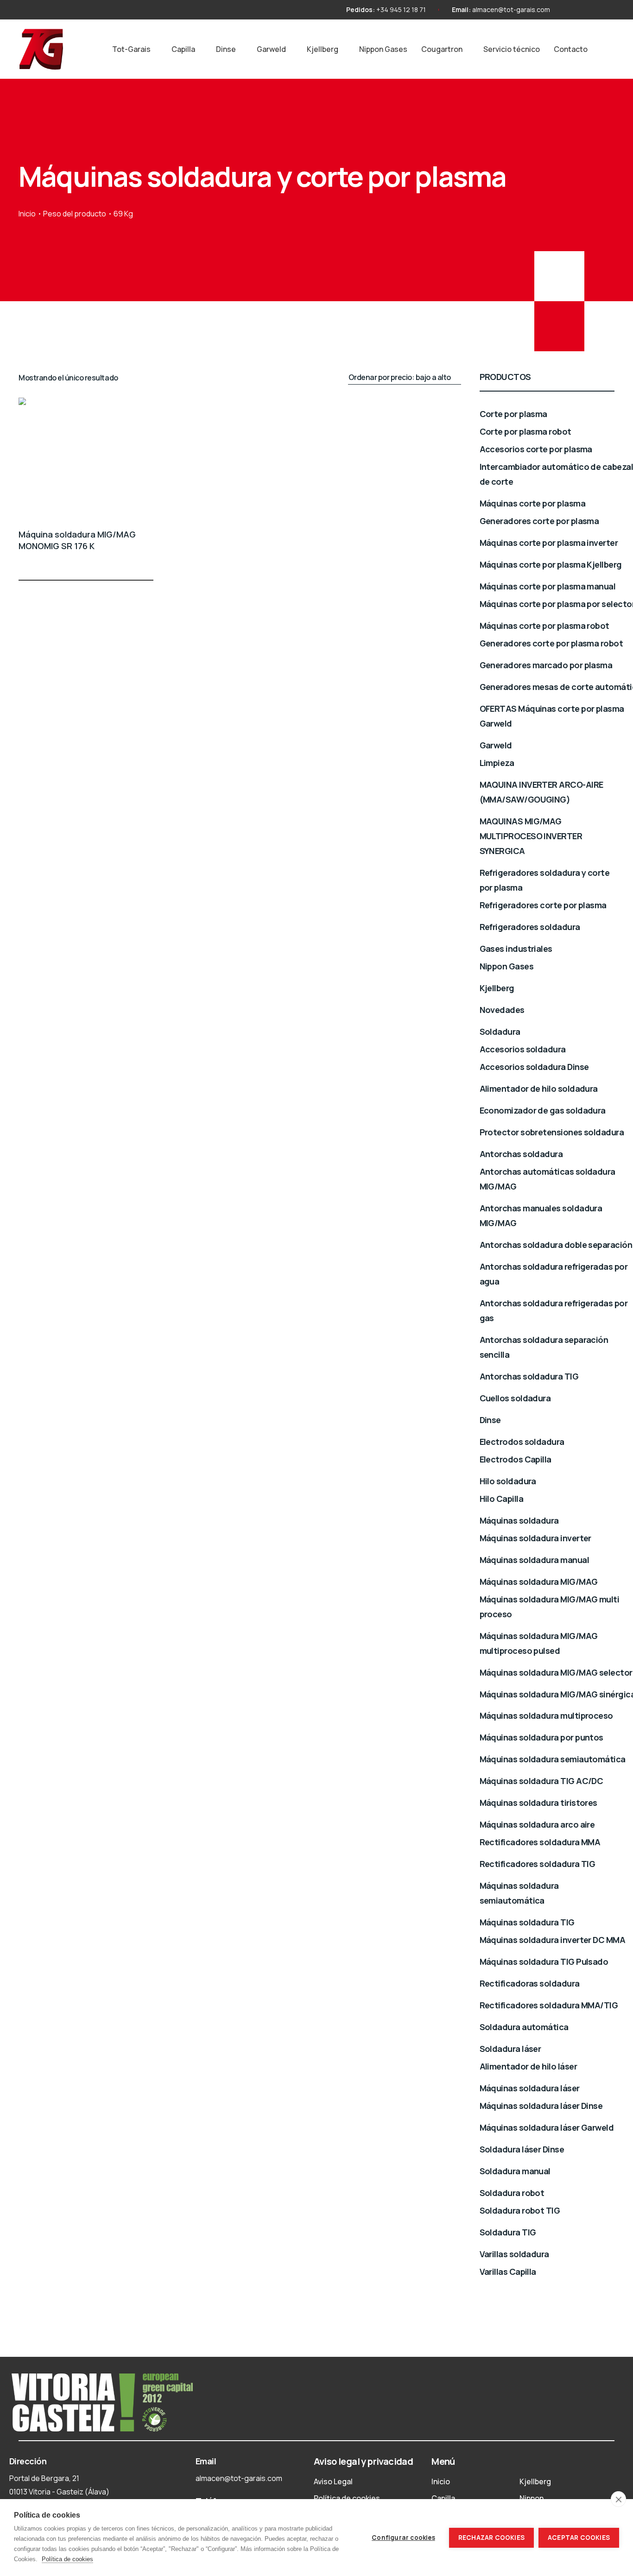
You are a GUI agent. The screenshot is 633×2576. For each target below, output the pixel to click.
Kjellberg (323, 49)
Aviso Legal (333, 2481)
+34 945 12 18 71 (401, 9)
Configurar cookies (403, 2538)
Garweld (271, 49)
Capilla (183, 49)
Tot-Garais (131, 49)
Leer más (148, 563)
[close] (618, 2499)
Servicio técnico (512, 49)
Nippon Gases (383, 49)
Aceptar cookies (579, 2538)
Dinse (226, 49)
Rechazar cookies (491, 2538)
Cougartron (442, 49)
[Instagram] (573, 10)
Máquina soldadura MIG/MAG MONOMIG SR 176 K (77, 540)
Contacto (571, 49)
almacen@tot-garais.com (511, 9)
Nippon (532, 2498)
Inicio (27, 214)
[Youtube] (589, 10)
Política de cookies (347, 2498)
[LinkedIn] (606, 10)
